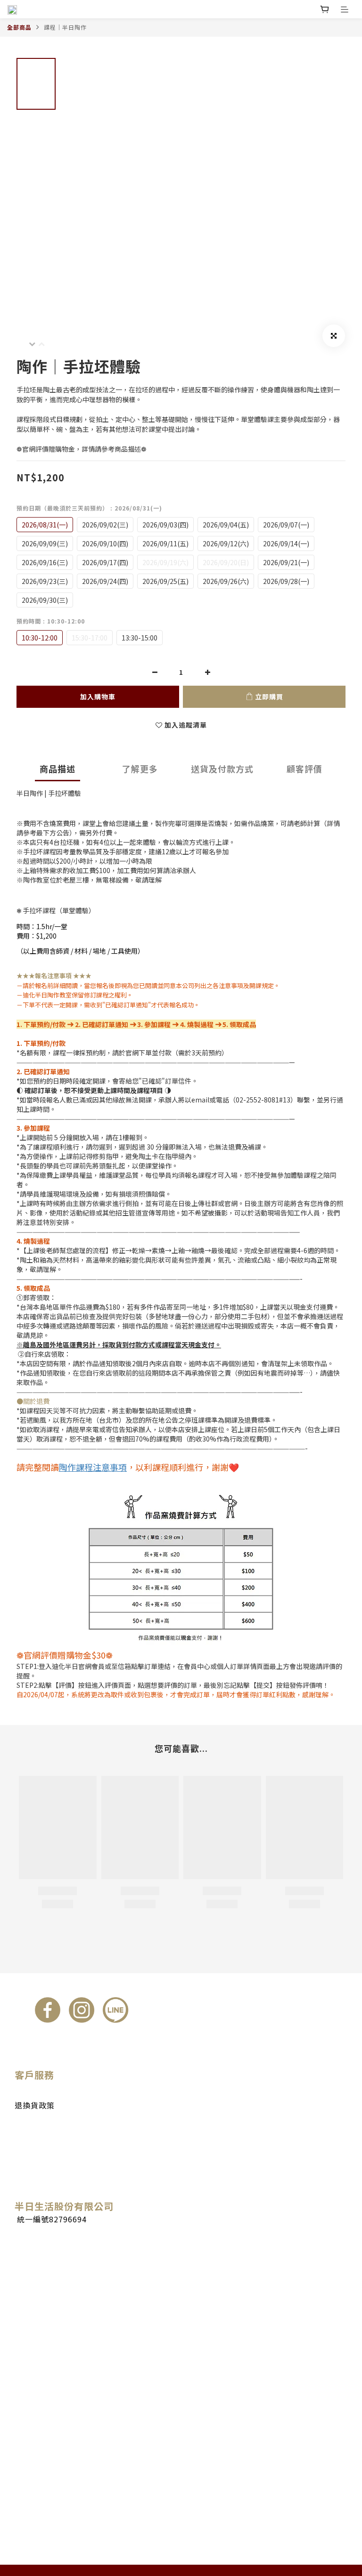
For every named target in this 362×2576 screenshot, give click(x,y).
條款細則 (29, 2125)
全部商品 (19, 27)
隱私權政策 (32, 2135)
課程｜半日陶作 (65, 27)
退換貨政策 (35, 2105)
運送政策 (29, 2094)
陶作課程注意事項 (93, 1467)
